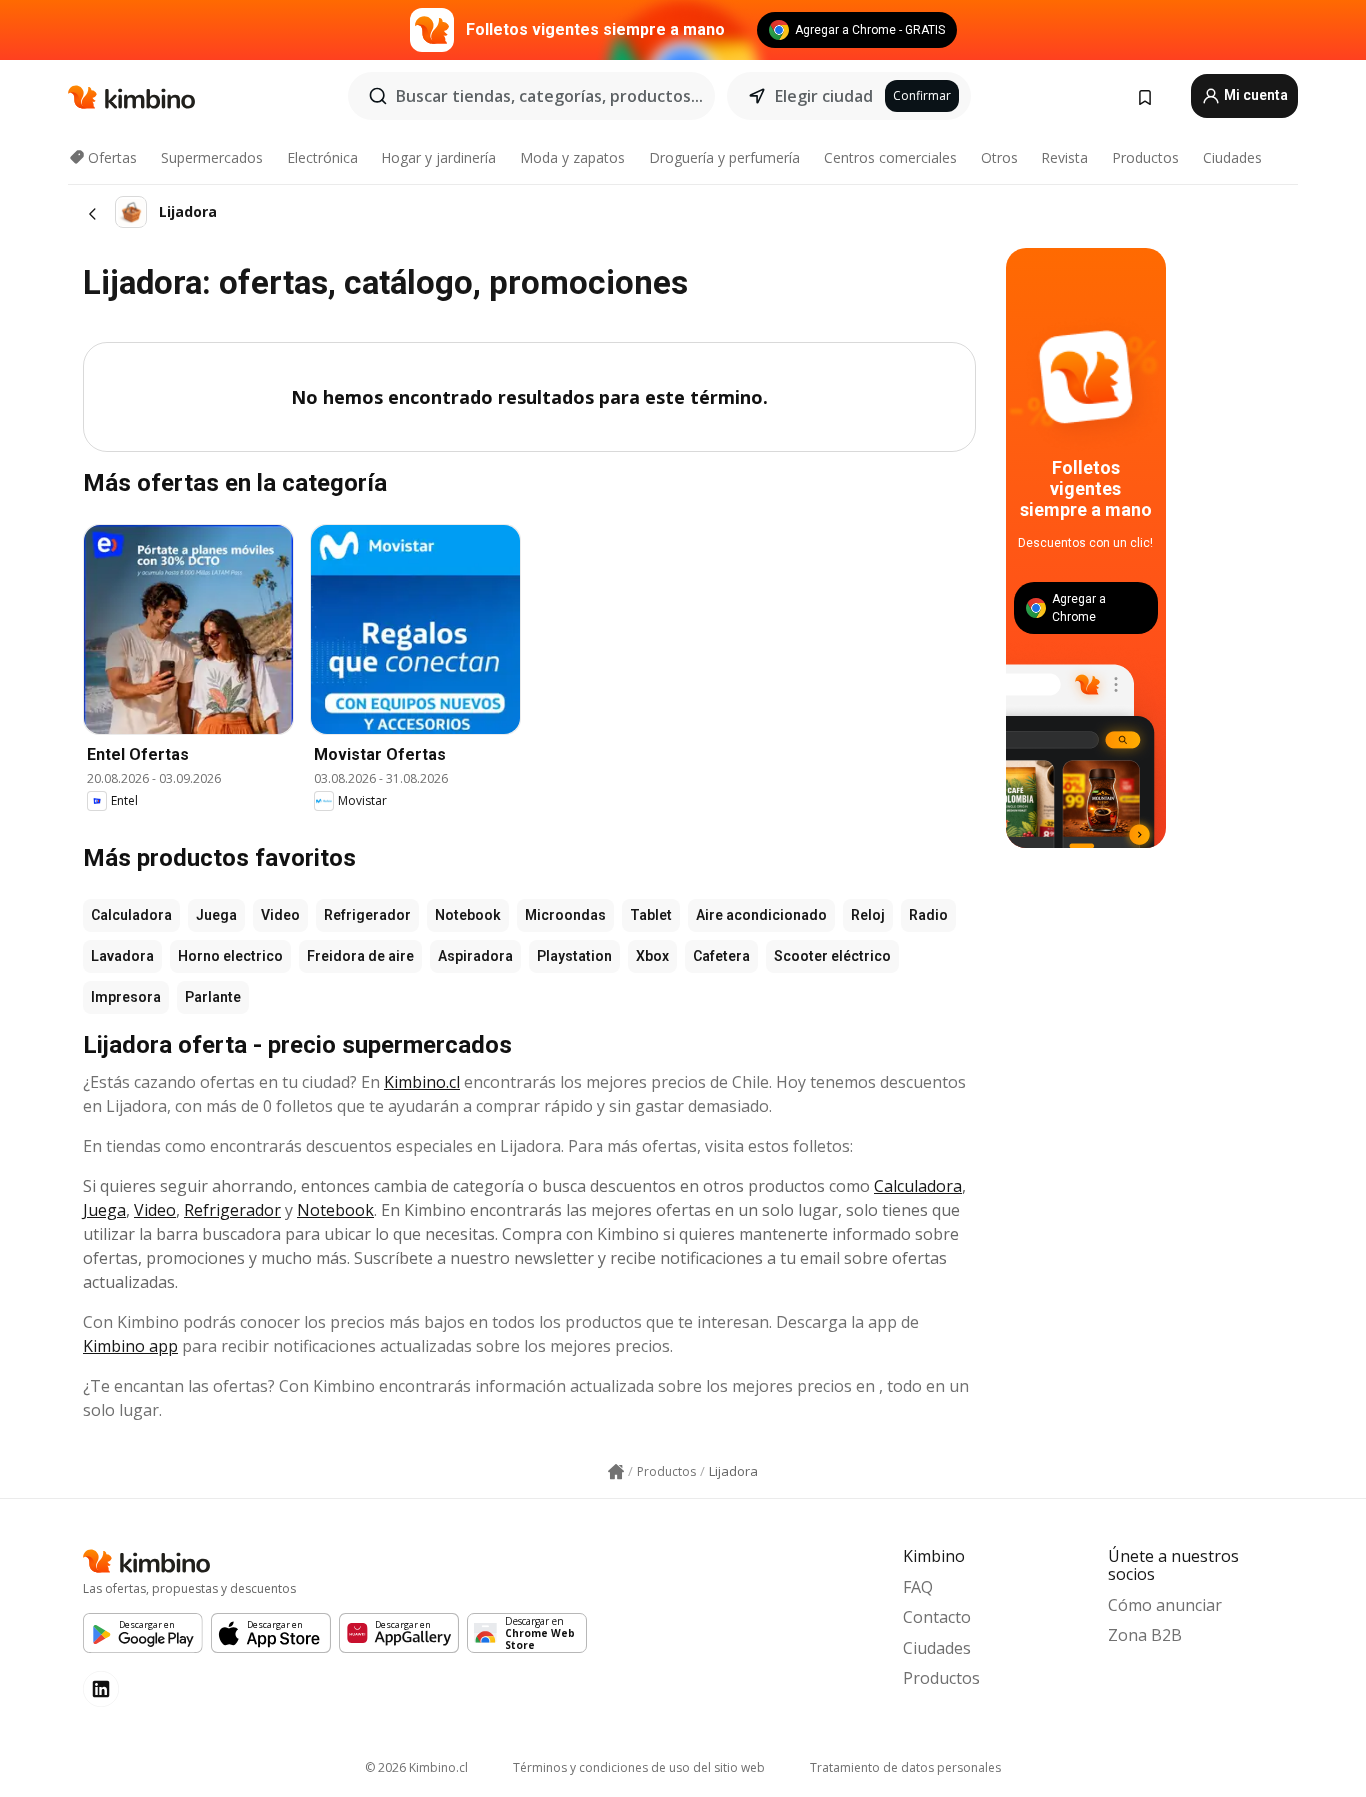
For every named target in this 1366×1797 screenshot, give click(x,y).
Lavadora (122, 956)
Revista (1064, 157)
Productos (1145, 157)
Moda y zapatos (572, 157)
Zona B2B (1145, 1635)
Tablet (651, 915)
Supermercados (212, 157)
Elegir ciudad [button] (824, 96)
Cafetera (721, 956)
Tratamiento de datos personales (905, 1767)
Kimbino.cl (422, 1082)
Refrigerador (367, 915)
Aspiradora (475, 956)
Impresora (126, 997)
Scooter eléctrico (832, 956)
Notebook (468, 915)
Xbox (652, 956)
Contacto (937, 1617)
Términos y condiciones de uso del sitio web (639, 1767)
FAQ (918, 1587)
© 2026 (416, 1767)
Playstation (574, 956)
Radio (928, 915)
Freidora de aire (360, 956)
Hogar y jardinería (438, 157)
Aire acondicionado (761, 915)
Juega (216, 915)
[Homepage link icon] (616, 1472)
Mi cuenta (1254, 95)
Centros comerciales (890, 157)
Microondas (565, 915)
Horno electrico (230, 956)
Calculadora (131, 915)
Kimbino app (130, 1346)
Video (280, 915)
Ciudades (1232, 157)
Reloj (868, 915)
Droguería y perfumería (724, 157)
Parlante (213, 997)
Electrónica (322, 157)
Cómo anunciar (1165, 1605)
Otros (999, 157)
